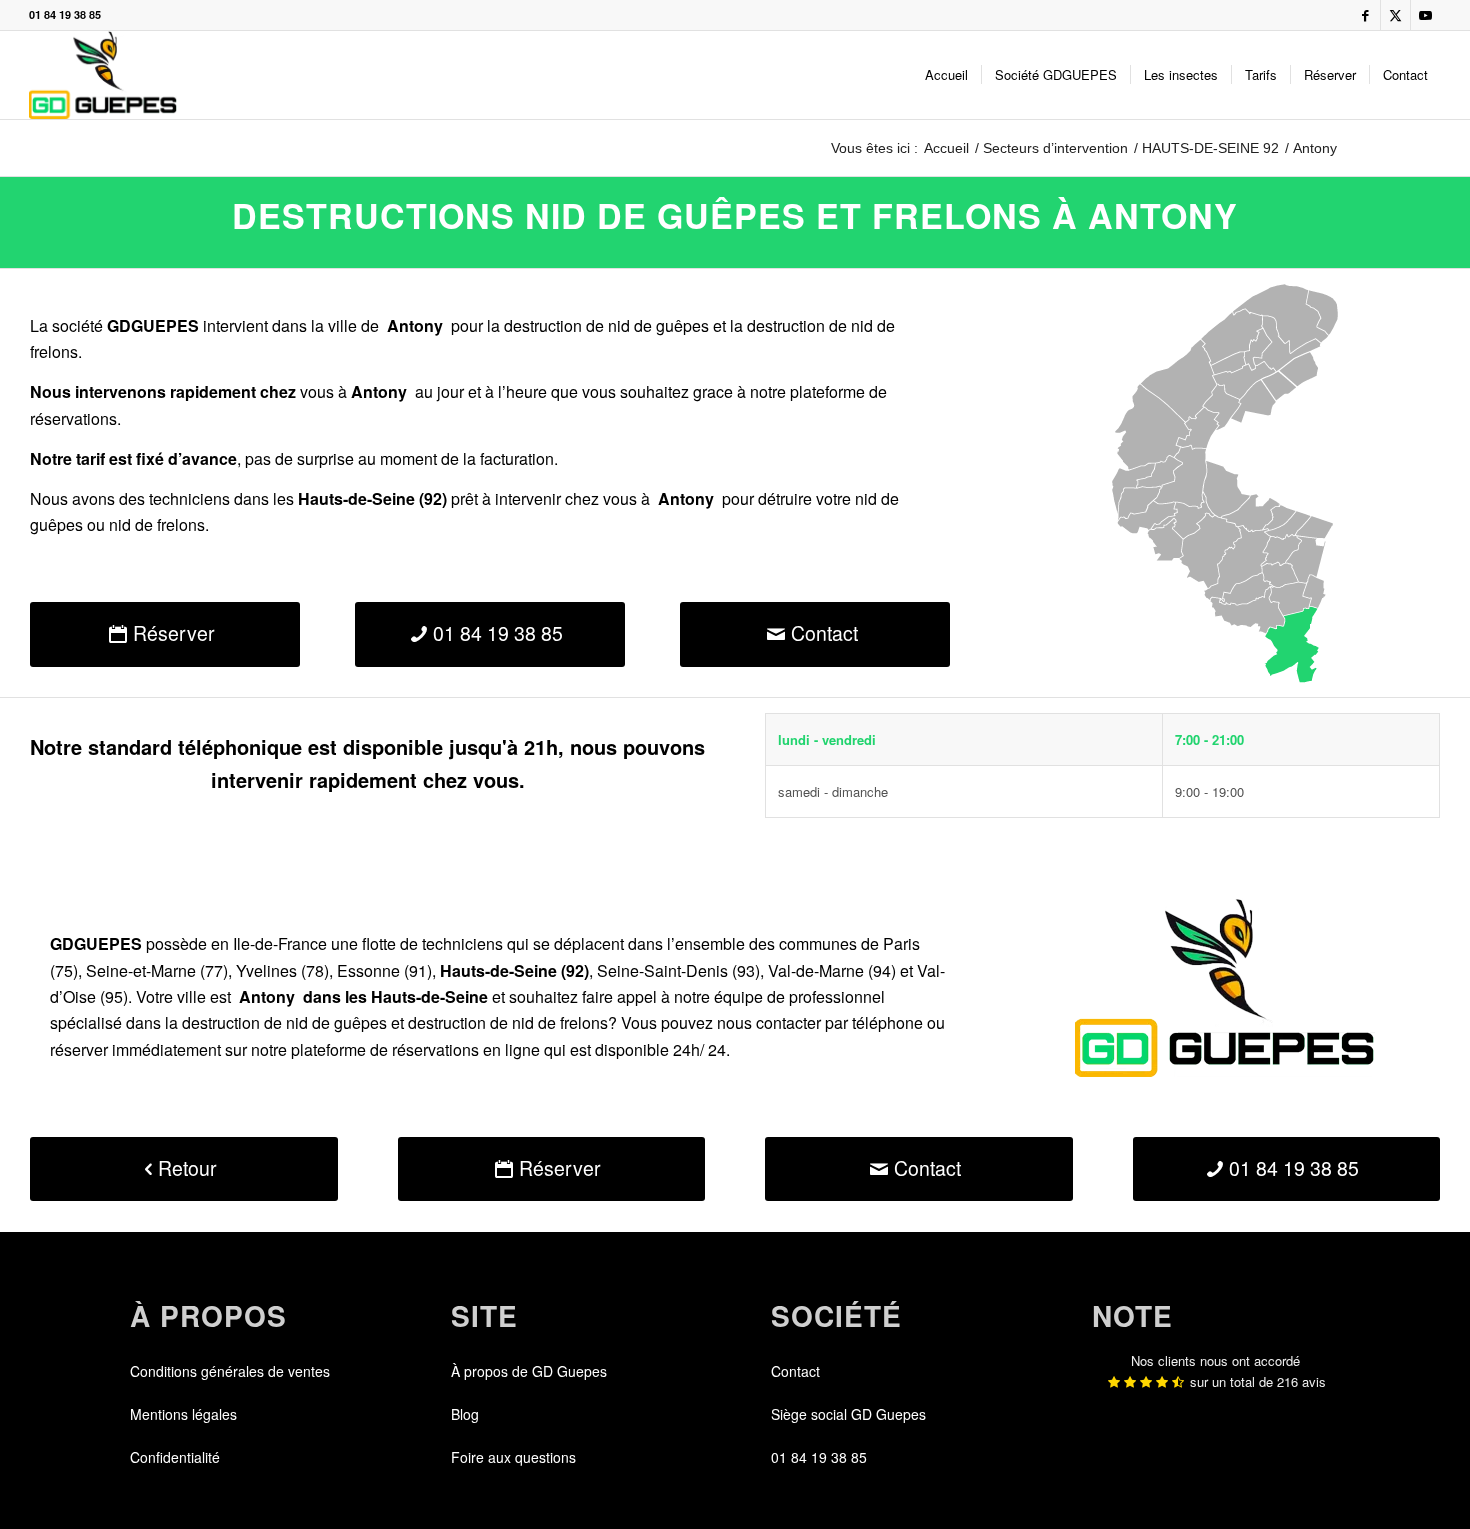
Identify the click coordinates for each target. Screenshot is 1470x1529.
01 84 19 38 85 (65, 14)
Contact (795, 1371)
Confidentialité (175, 1457)
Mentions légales (183, 1414)
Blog (465, 1414)
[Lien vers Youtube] (1426, 15)
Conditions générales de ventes (230, 1371)
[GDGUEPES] (102, 75)
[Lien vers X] (1395, 15)
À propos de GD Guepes (529, 1371)
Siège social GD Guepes (848, 1414)
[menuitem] (946, 75)
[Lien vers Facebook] (1365, 15)
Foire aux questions (513, 1457)
